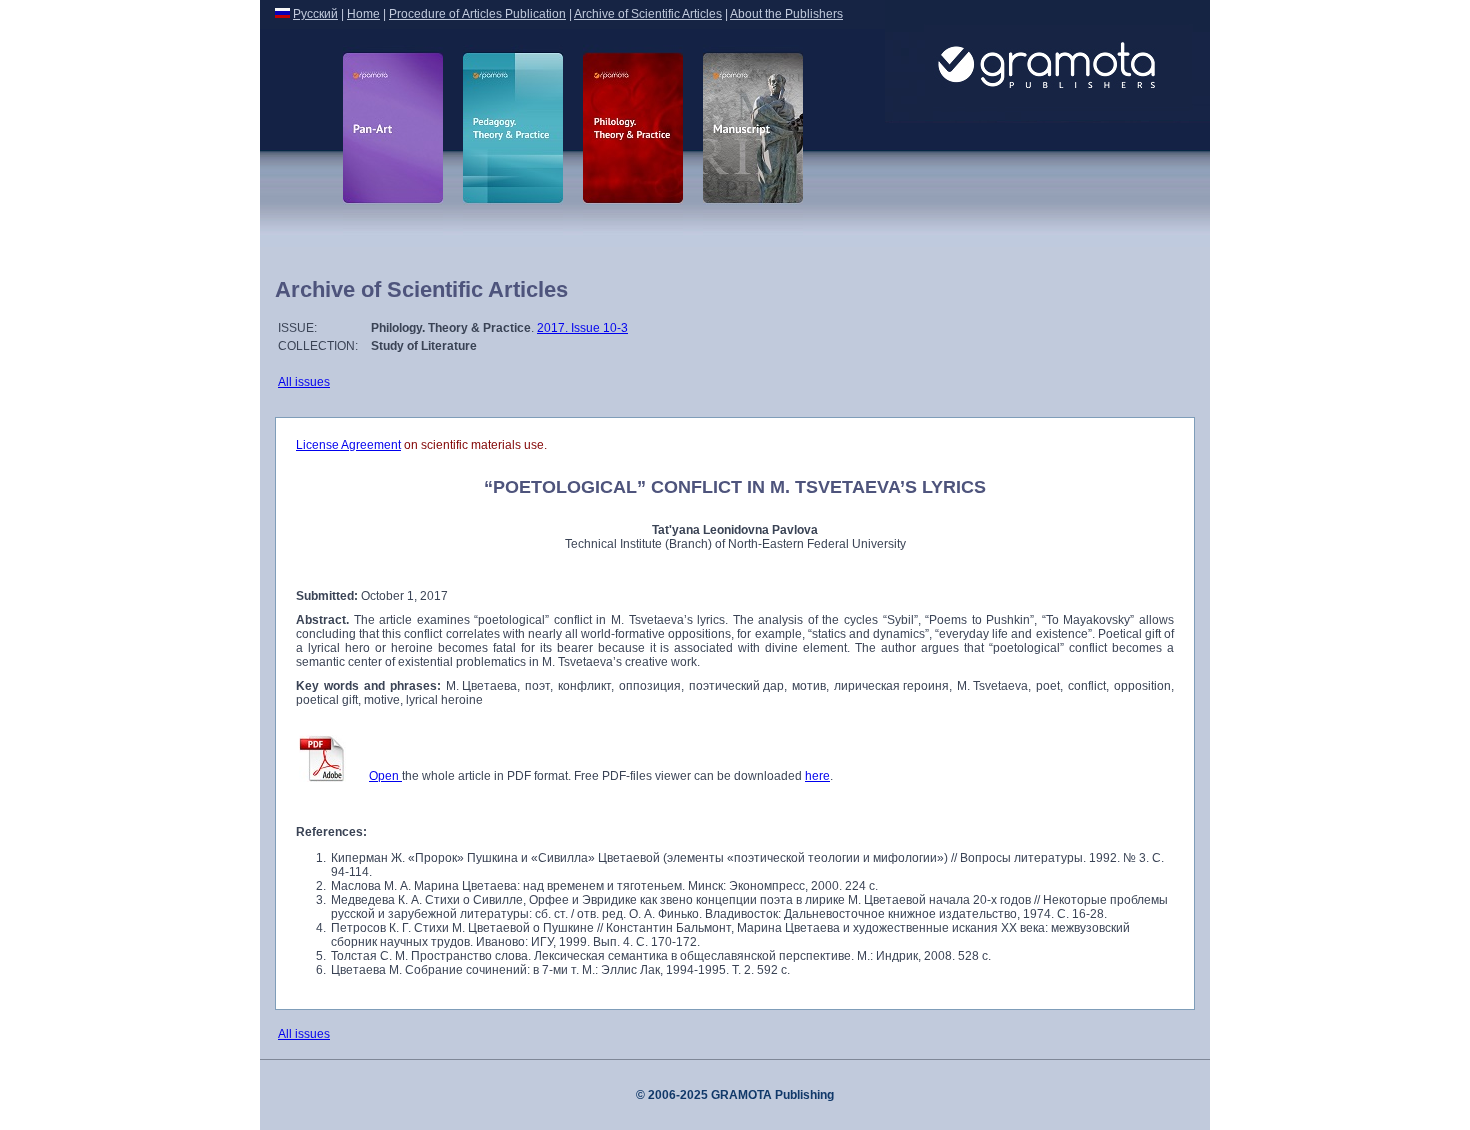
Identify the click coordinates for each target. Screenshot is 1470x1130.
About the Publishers (786, 14)
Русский (315, 14)
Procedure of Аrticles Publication (477, 14)
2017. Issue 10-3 (582, 328)
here (817, 776)
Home (363, 14)
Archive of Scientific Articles (648, 14)
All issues (304, 382)
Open (385, 776)
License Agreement (348, 445)
